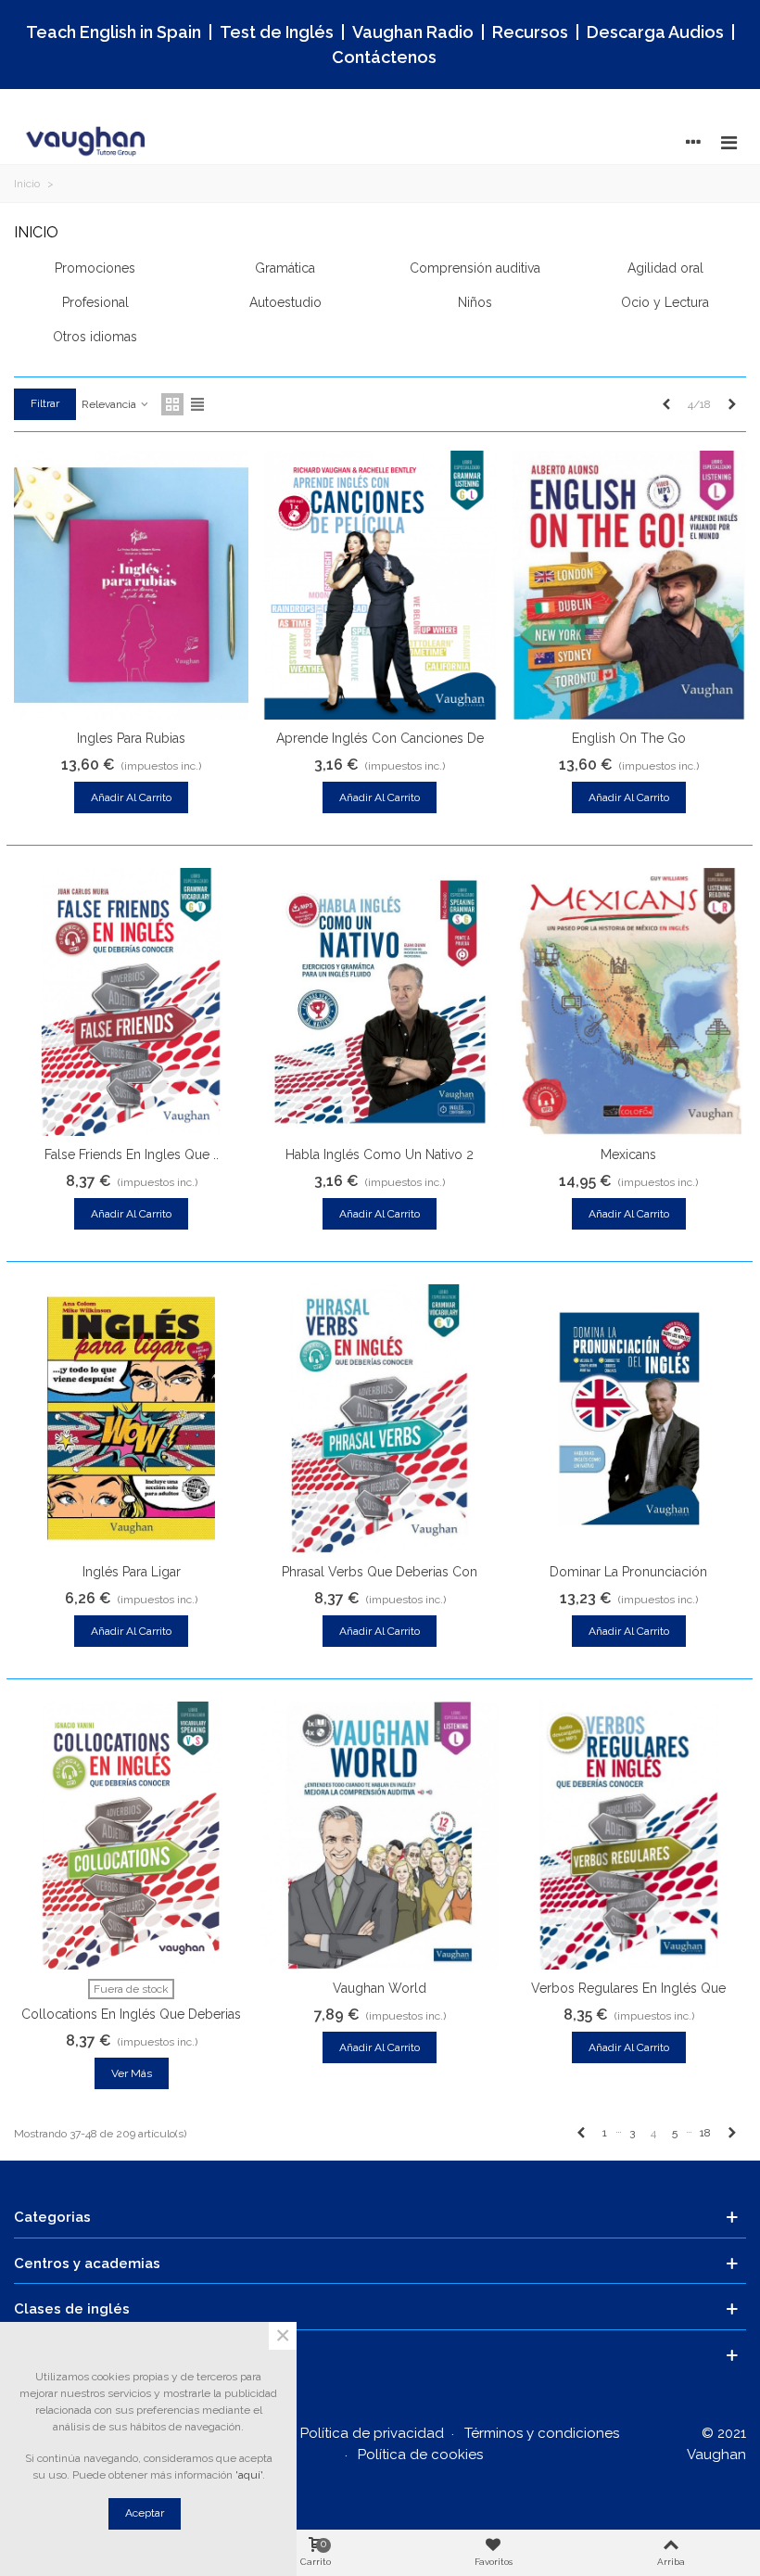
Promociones (95, 268)
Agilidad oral (665, 268)
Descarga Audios (655, 32)
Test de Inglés (277, 32)
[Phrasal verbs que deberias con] (380, 1419)
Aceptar (145, 2513)
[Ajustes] (693, 142)
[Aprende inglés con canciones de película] (380, 585)
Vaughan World (380, 1988)
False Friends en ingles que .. (132, 1154)
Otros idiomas (95, 337)
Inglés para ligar (132, 1572)
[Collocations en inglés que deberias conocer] (131, 1836)
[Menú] (728, 142)
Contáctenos (384, 57)
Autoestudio (285, 302)
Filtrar (45, 403)
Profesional (95, 302)
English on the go (629, 738)
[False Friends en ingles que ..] (131, 1002)
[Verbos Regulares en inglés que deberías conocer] (629, 1836)
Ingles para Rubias (131, 738)
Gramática (285, 268)
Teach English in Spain (114, 32)
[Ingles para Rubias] (131, 585)
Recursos (530, 32)
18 (705, 2133)
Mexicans (628, 1154)
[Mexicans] (629, 1002)
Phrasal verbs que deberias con (380, 1572)
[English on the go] (629, 585)
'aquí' (249, 2475)
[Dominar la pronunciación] (629, 1419)
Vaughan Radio (413, 32)
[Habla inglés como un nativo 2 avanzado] (380, 1002)
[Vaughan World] (380, 1836)
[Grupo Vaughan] (88, 142)
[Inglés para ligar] (131, 1419)
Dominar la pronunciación (628, 1572)
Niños (475, 302)
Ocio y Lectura (665, 302)
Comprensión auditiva (475, 268)
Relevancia (110, 404)
